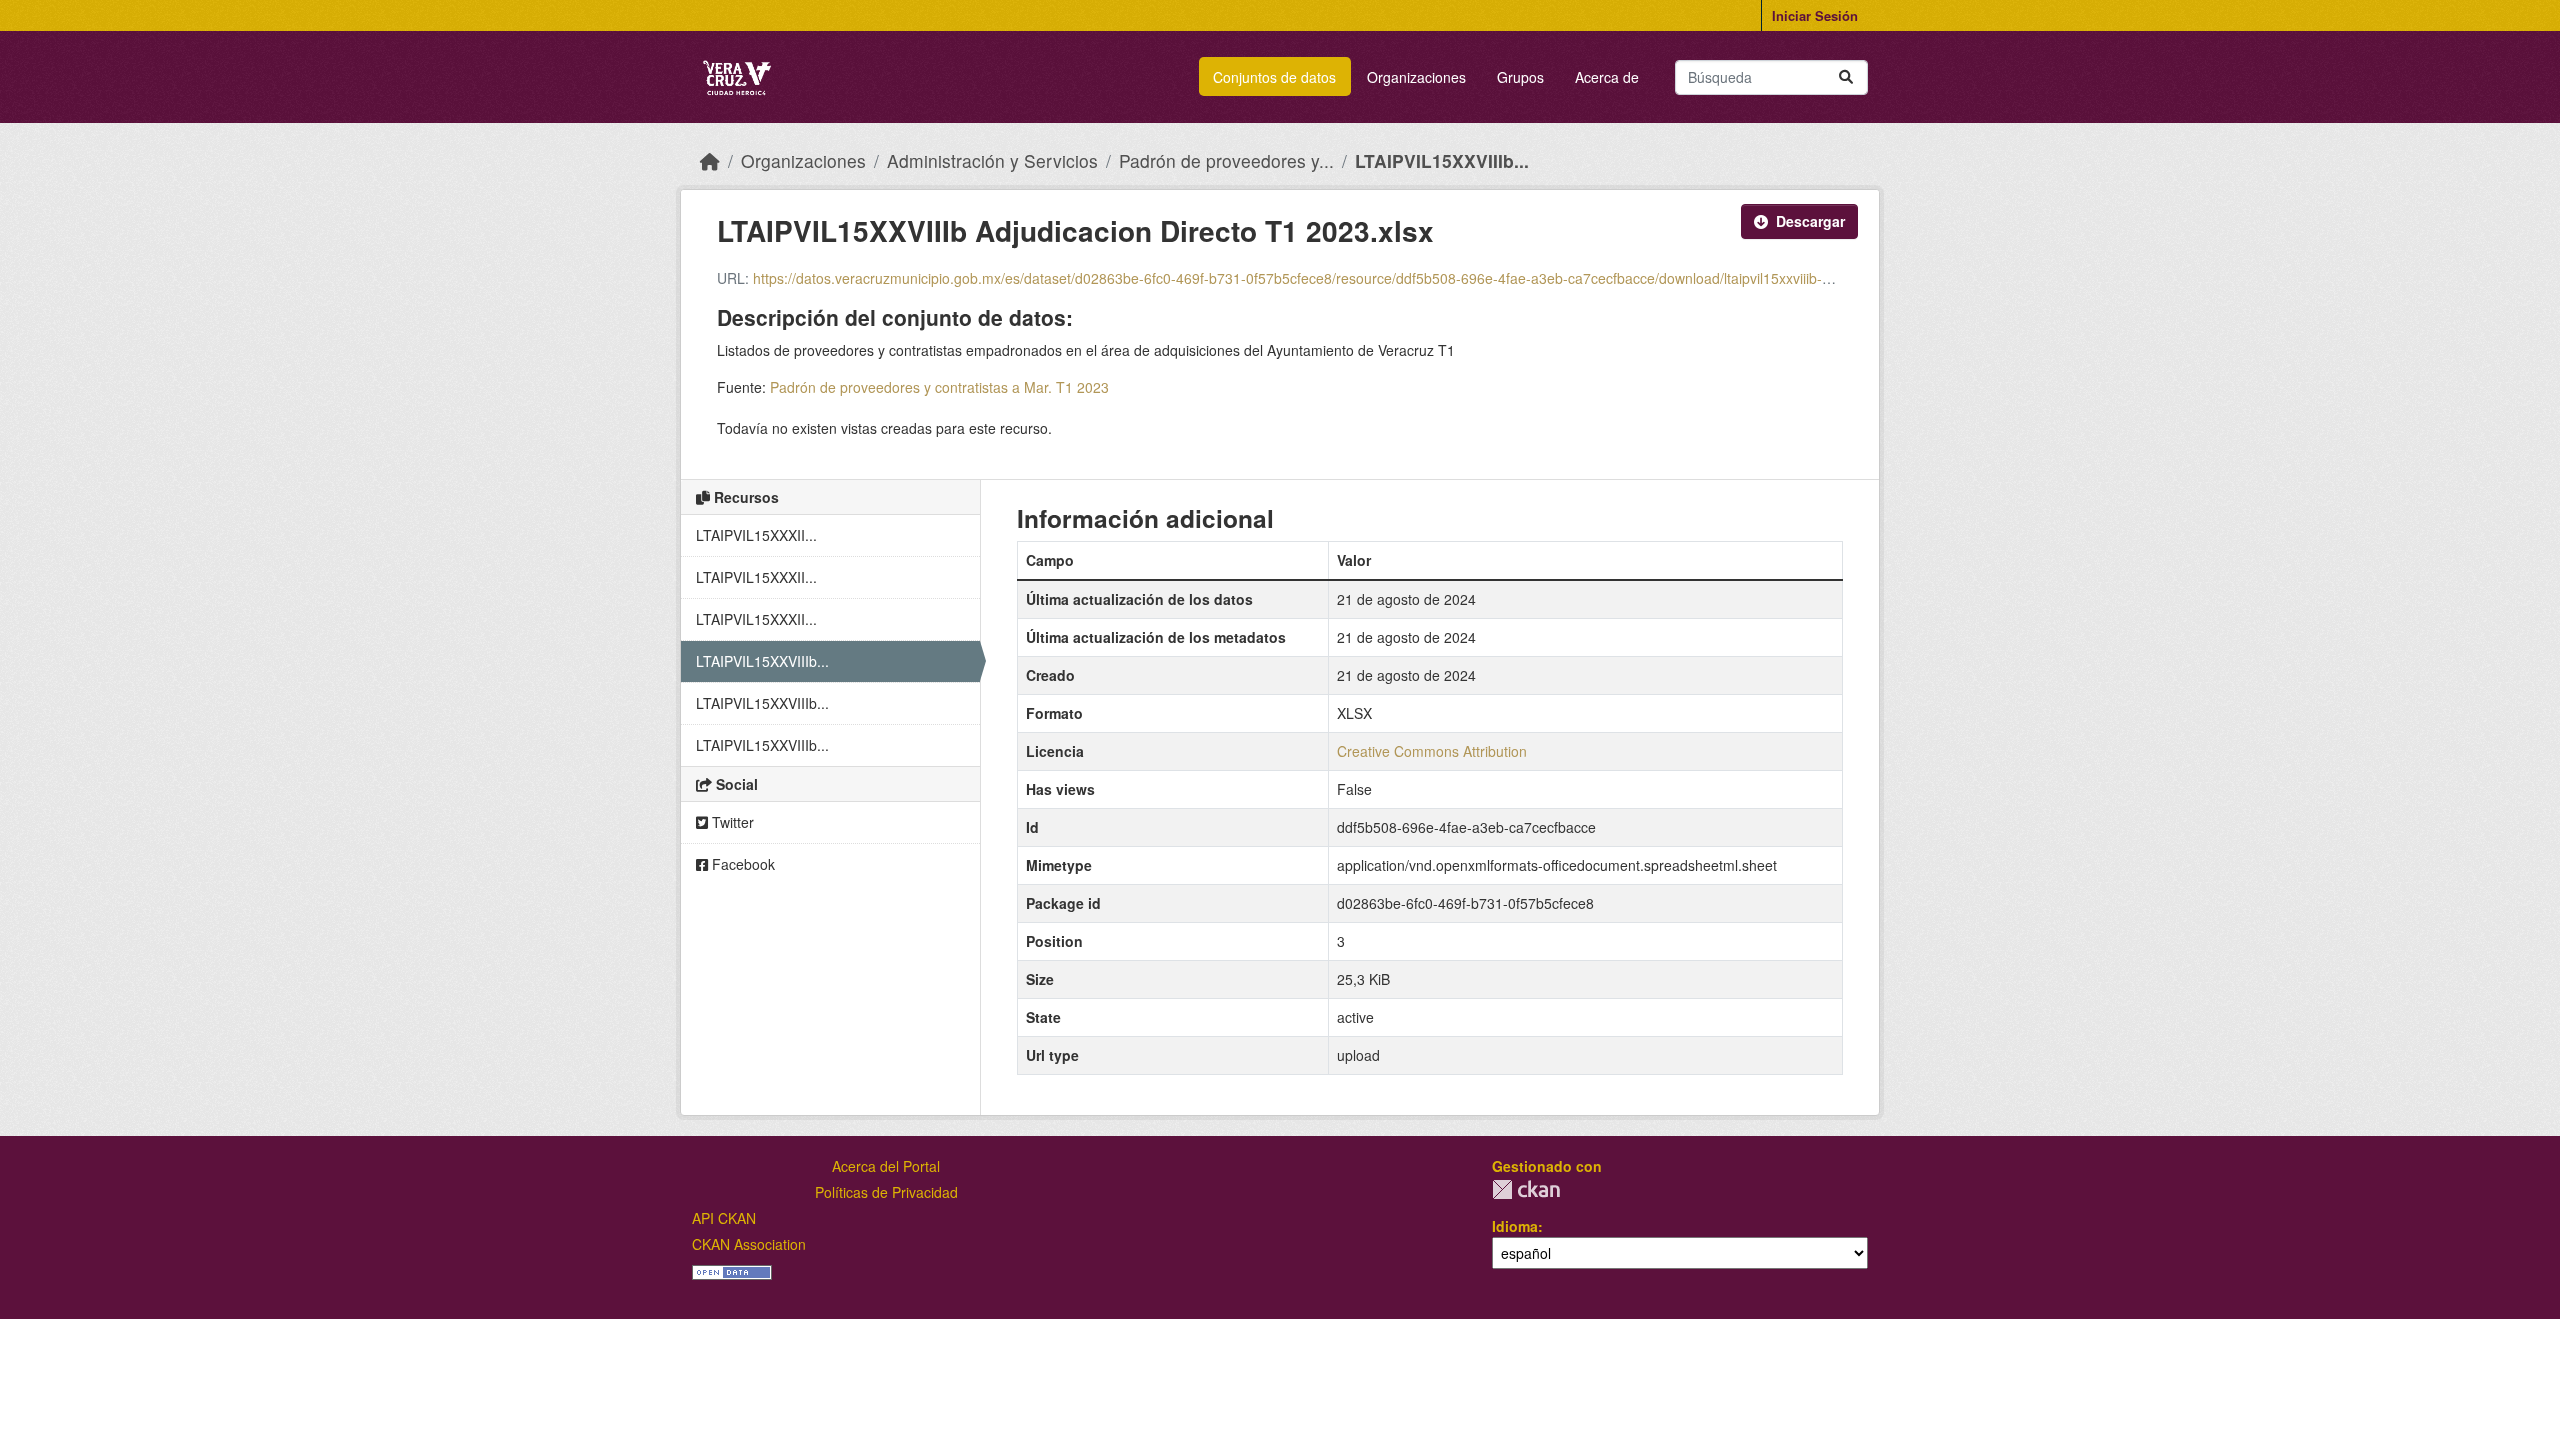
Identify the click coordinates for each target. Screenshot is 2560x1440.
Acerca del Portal (886, 1166)
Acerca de (1607, 77)
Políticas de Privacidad (886, 1192)
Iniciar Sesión (1815, 15)
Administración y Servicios (992, 160)
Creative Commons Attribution (1432, 751)
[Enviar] (1846, 77)
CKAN (1526, 1189)
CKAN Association (749, 1244)
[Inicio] (710, 160)
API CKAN (724, 1218)
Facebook (741, 864)
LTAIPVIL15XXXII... (756, 535)
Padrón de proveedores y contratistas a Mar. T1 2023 (939, 387)
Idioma (1515, 1226)
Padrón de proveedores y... (1226, 160)
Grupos (1520, 77)
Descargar (1810, 221)
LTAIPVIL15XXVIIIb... (1442, 160)
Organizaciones (1416, 77)
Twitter (731, 822)
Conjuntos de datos (1274, 77)
